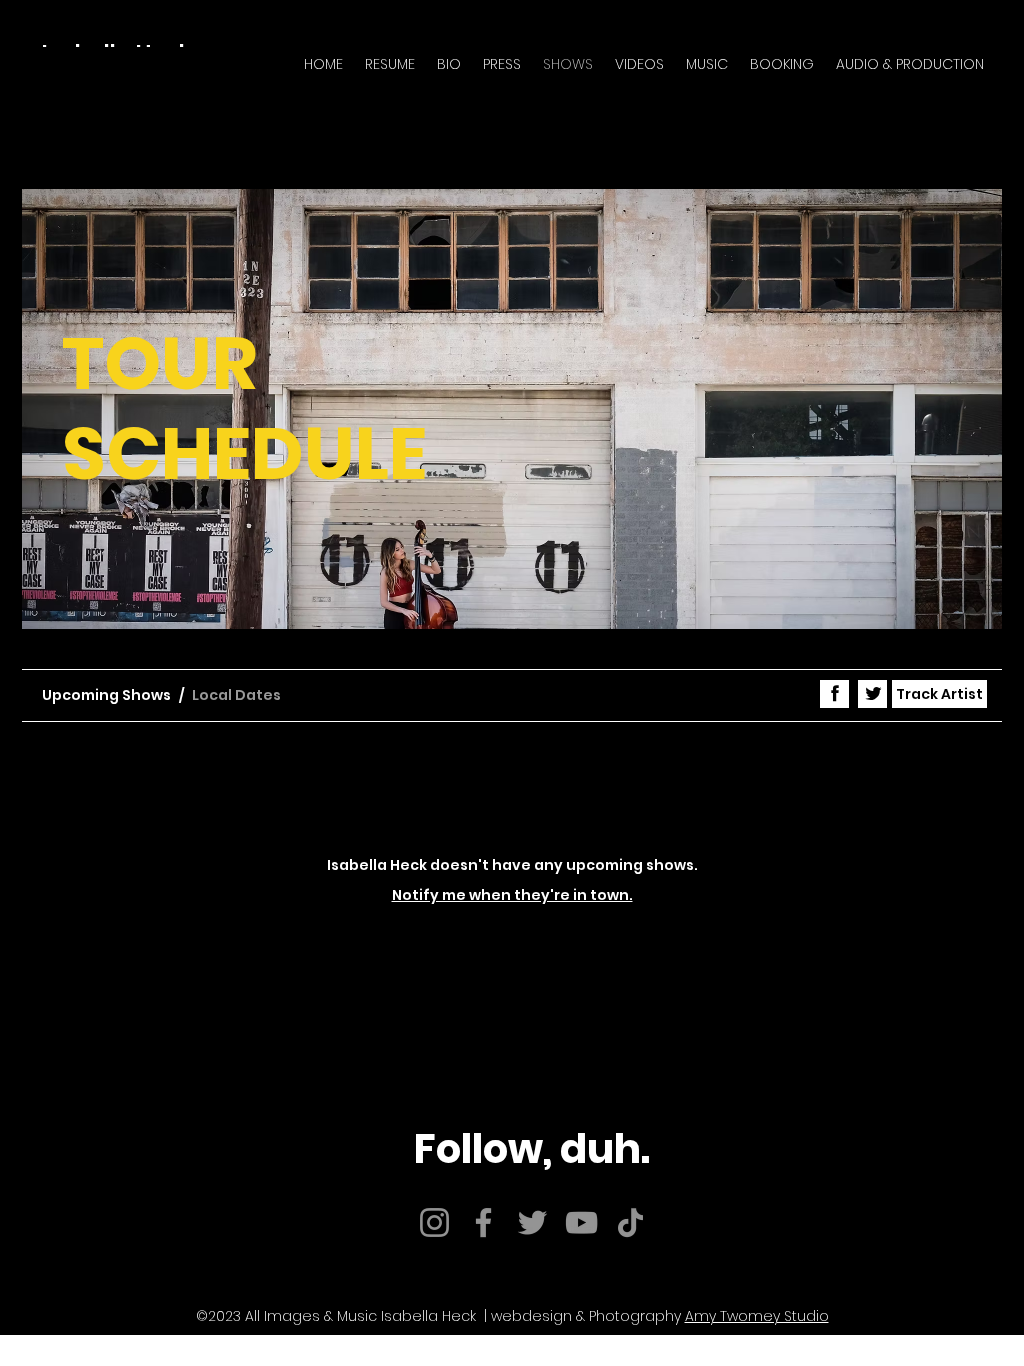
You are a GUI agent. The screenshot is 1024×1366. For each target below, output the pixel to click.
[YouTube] (581, 1222)
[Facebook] (483, 1222)
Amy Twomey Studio (757, 1316)
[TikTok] (630, 1222)
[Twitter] (532, 1222)
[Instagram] (434, 1222)
